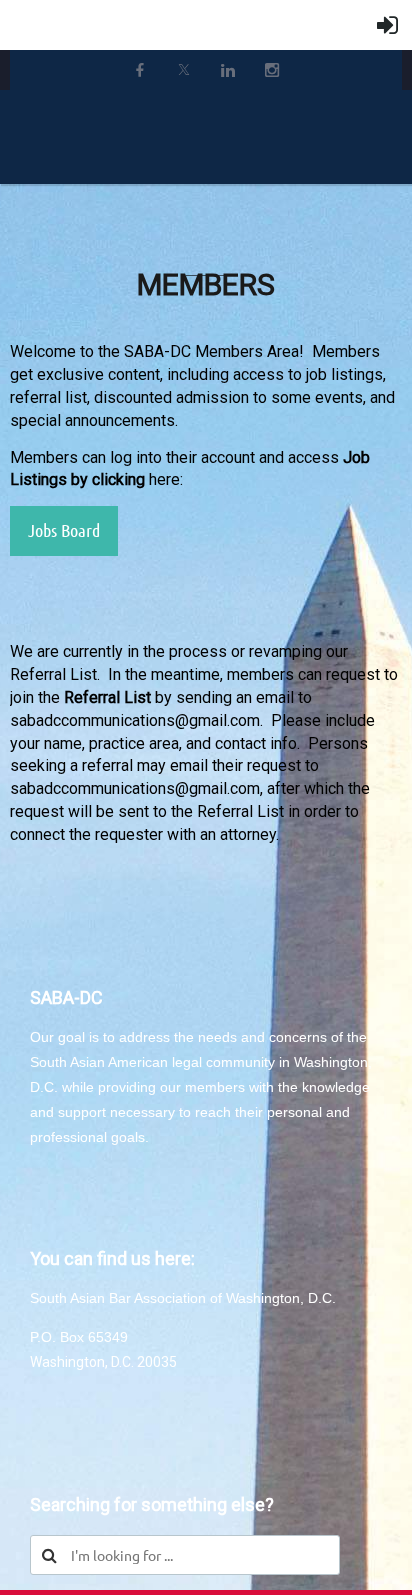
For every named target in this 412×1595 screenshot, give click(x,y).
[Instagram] (272, 70)
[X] (184, 70)
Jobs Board (64, 530)
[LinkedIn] (228, 70)
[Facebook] (140, 70)
